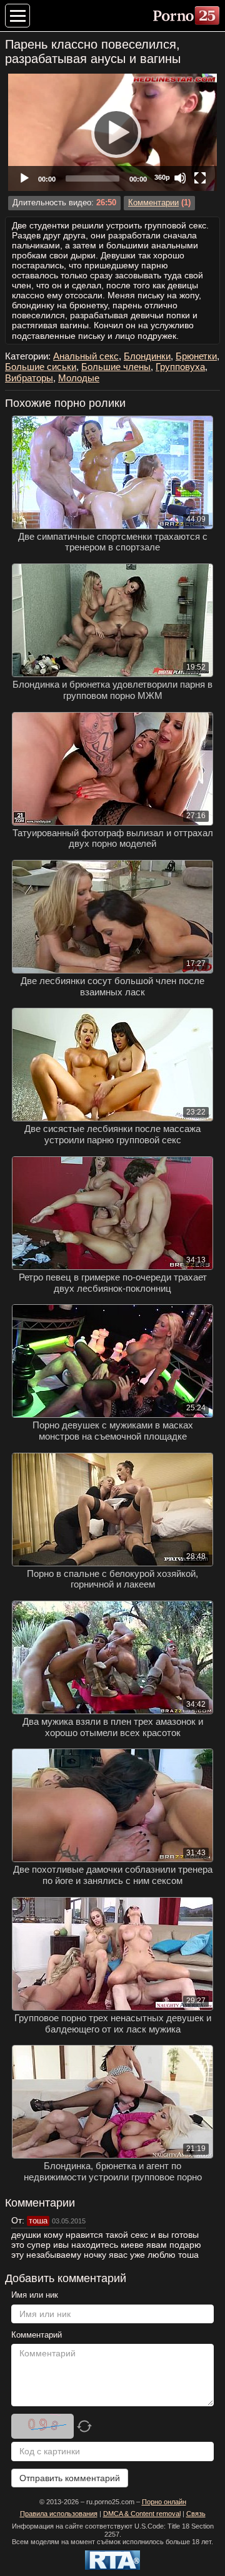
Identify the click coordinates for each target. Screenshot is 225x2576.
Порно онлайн (164, 2502)
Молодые (79, 378)
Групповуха (180, 367)
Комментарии (153, 203)
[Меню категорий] (17, 16)
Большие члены (116, 367)
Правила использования (59, 2514)
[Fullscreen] (200, 178)
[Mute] (180, 178)
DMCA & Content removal (142, 2514)
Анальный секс (86, 356)
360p (162, 177)
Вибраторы (29, 378)
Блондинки (147, 356)
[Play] (112, 132)
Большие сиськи (41, 367)
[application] (112, 132)
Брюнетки (196, 356)
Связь (196, 2514)
